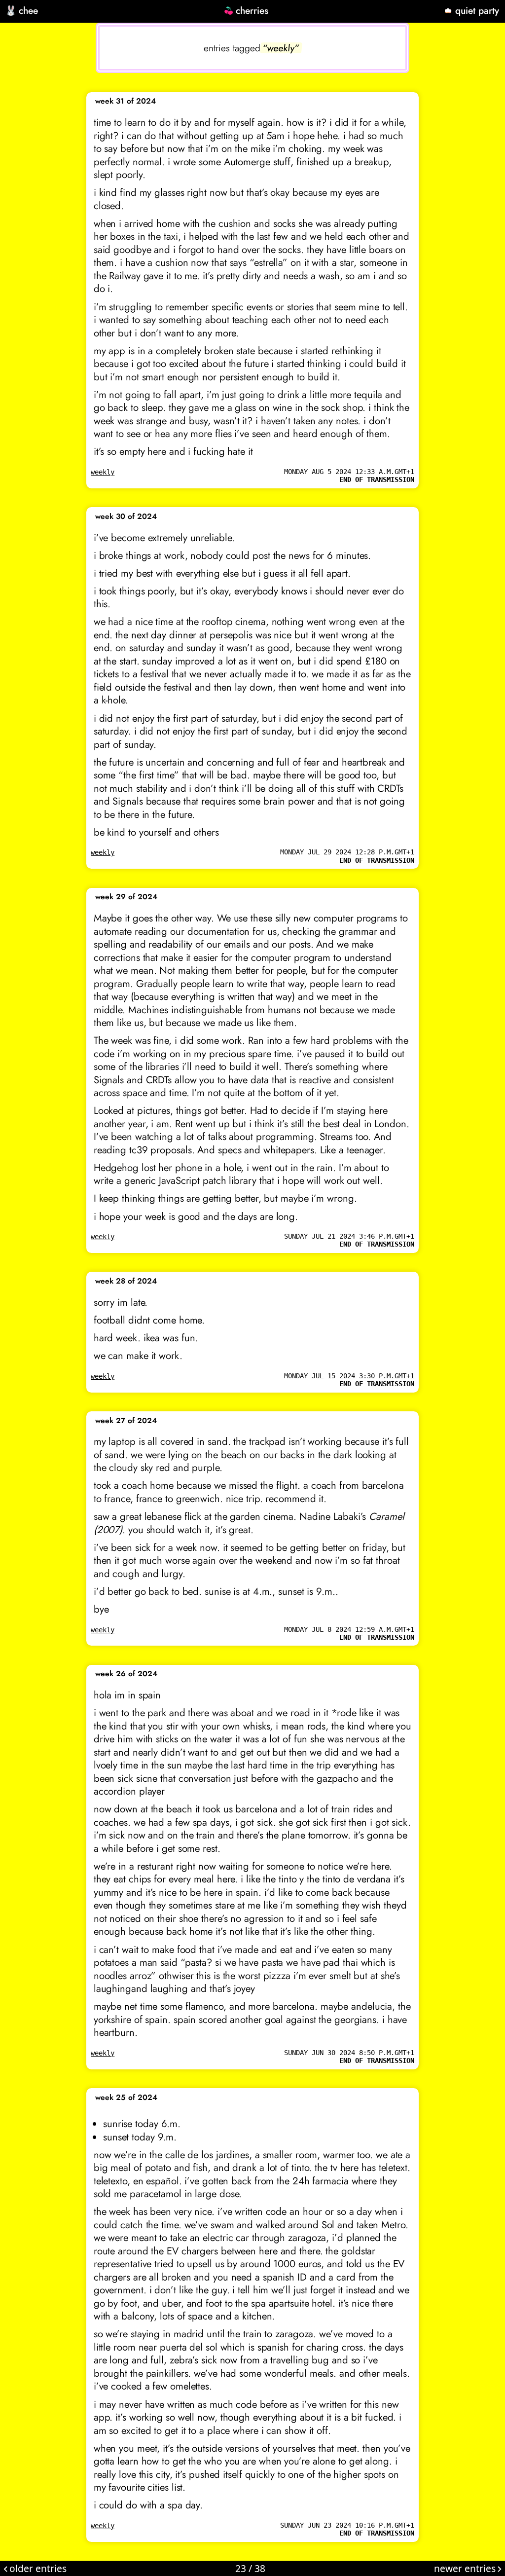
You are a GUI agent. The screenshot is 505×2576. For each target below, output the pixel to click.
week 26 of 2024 (126, 1674)
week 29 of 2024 (126, 897)
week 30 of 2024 (126, 516)
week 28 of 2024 (126, 1281)
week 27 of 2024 (126, 1421)
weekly (103, 472)
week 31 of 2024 (126, 101)
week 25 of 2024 (126, 2098)
